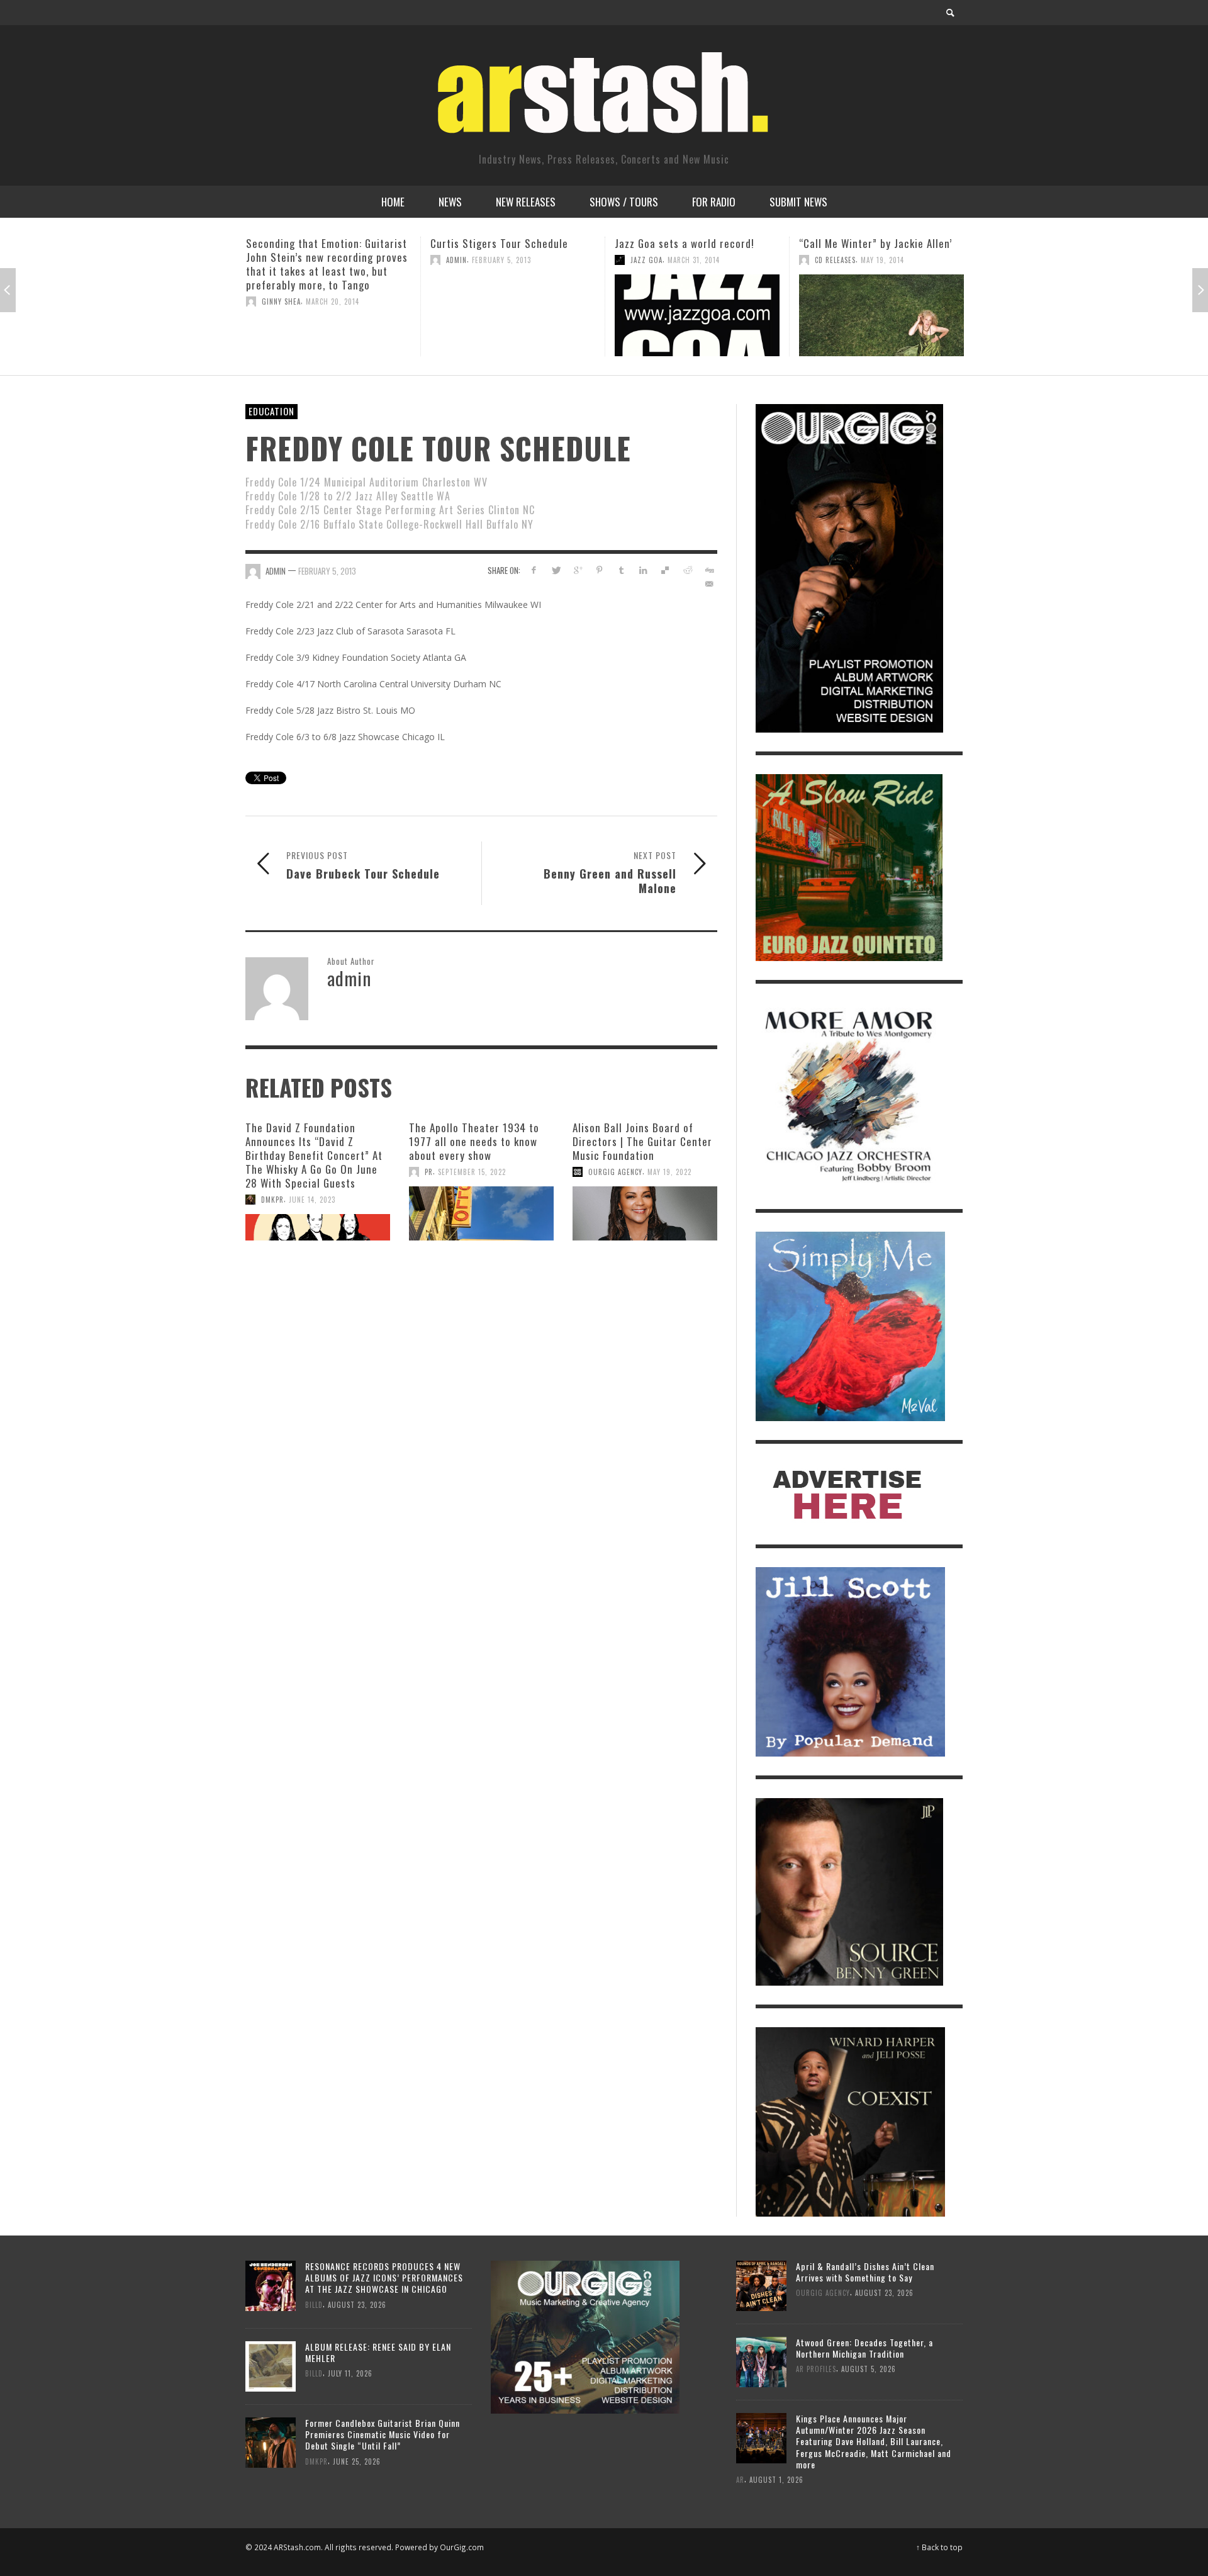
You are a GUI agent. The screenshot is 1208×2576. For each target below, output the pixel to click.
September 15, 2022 (472, 1172)
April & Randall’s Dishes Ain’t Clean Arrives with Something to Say (865, 2272)
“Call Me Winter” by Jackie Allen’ (691, 243)
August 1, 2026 (776, 2479)
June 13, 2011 (863, 274)
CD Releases (651, 260)
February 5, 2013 (317, 260)
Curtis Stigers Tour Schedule (315, 243)
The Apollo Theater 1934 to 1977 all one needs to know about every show (474, 1141)
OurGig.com (462, 2547)
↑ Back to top (939, 2547)
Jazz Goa (462, 260)
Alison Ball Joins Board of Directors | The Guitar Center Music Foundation (642, 1141)
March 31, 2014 (509, 260)
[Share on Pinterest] (599, 570)
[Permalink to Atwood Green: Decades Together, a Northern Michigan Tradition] (761, 2360)
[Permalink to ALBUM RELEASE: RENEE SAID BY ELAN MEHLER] (271, 2365)
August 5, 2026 (869, 2369)
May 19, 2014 (698, 260)
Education (271, 411)
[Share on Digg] (709, 570)
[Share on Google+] (578, 570)
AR (740, 2479)
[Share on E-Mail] (709, 584)
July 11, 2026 (350, 2373)
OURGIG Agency (615, 1172)
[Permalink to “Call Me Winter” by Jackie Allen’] (697, 315)
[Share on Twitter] (556, 570)
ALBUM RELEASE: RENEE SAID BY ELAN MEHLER (378, 2352)
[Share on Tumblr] (621, 570)
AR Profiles (816, 2369)
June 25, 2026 (357, 2461)
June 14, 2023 (312, 1200)
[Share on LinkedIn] (643, 570)
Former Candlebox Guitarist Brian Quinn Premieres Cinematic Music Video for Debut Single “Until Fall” (383, 2434)
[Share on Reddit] (687, 570)
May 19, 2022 (669, 1172)
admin (272, 260)
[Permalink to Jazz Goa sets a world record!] (513, 315)
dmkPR (272, 1200)
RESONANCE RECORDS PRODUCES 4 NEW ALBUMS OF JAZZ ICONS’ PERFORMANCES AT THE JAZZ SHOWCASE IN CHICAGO (384, 2277)
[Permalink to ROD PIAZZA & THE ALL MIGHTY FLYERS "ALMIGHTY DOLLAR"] (881, 322)
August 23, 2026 (357, 2304)
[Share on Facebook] (534, 570)
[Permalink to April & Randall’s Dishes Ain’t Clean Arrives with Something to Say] (761, 2284)
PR (429, 1172)
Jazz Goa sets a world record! (500, 243)
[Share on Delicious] (665, 570)
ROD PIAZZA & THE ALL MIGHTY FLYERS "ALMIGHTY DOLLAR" (870, 250)
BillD (314, 2304)
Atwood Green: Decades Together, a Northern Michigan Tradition (864, 2348)
